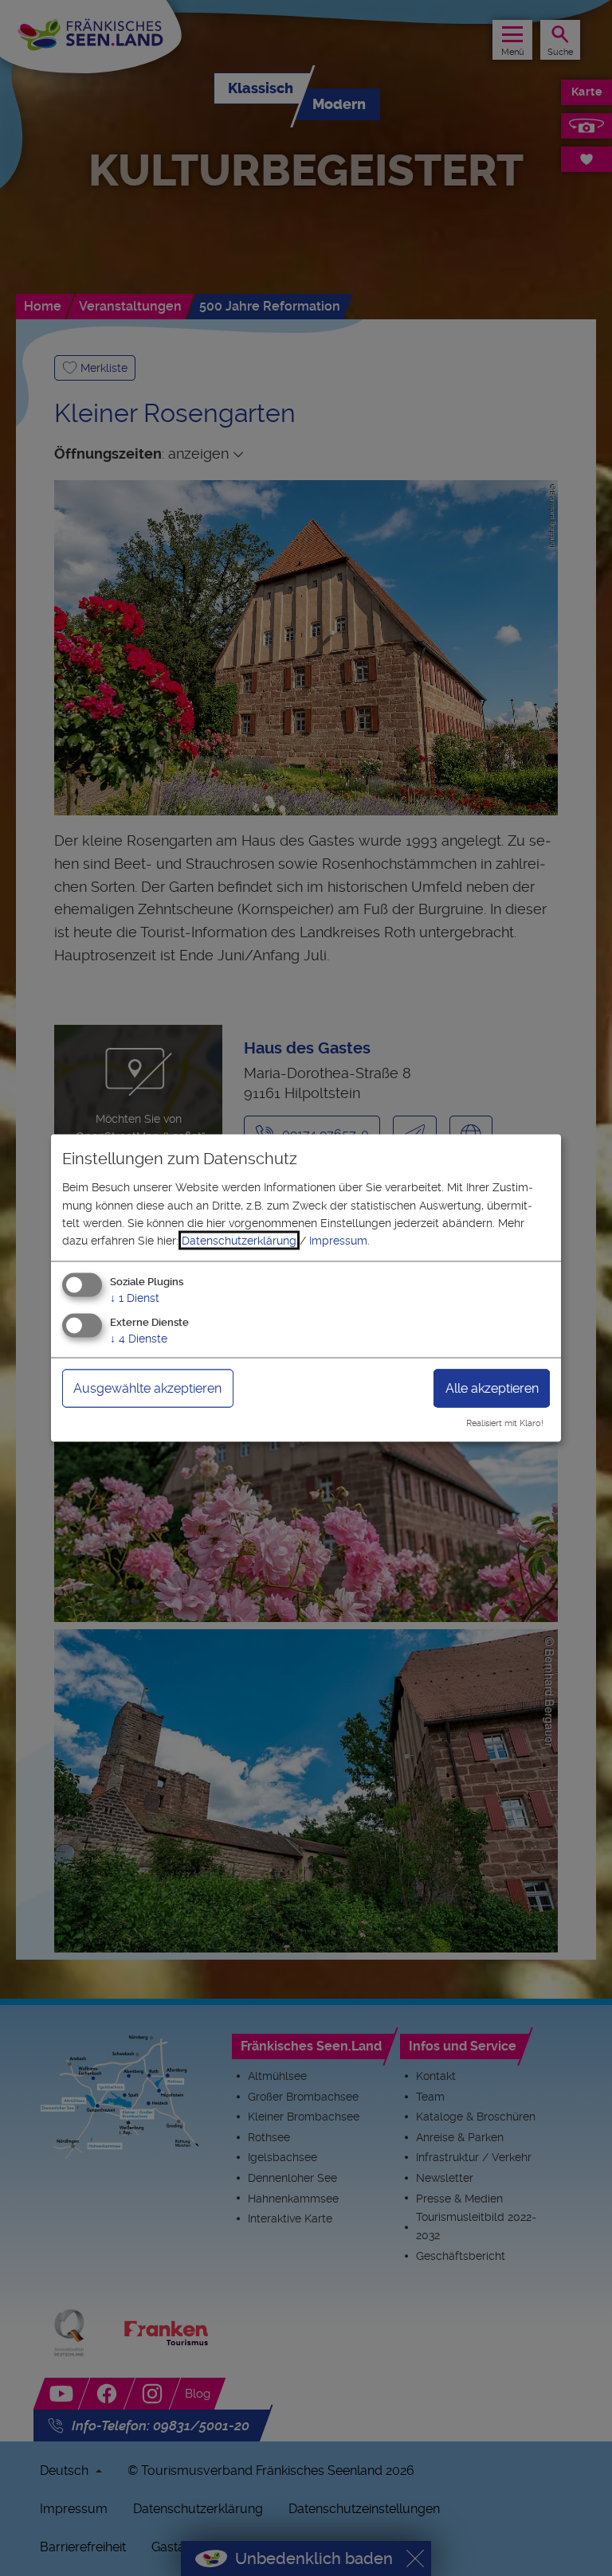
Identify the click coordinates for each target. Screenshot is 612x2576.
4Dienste (139, 1338)
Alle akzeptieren (492, 1388)
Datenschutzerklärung (239, 1241)
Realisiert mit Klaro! (505, 1423)
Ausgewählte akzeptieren (147, 1388)
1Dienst (135, 1297)
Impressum (338, 1241)
